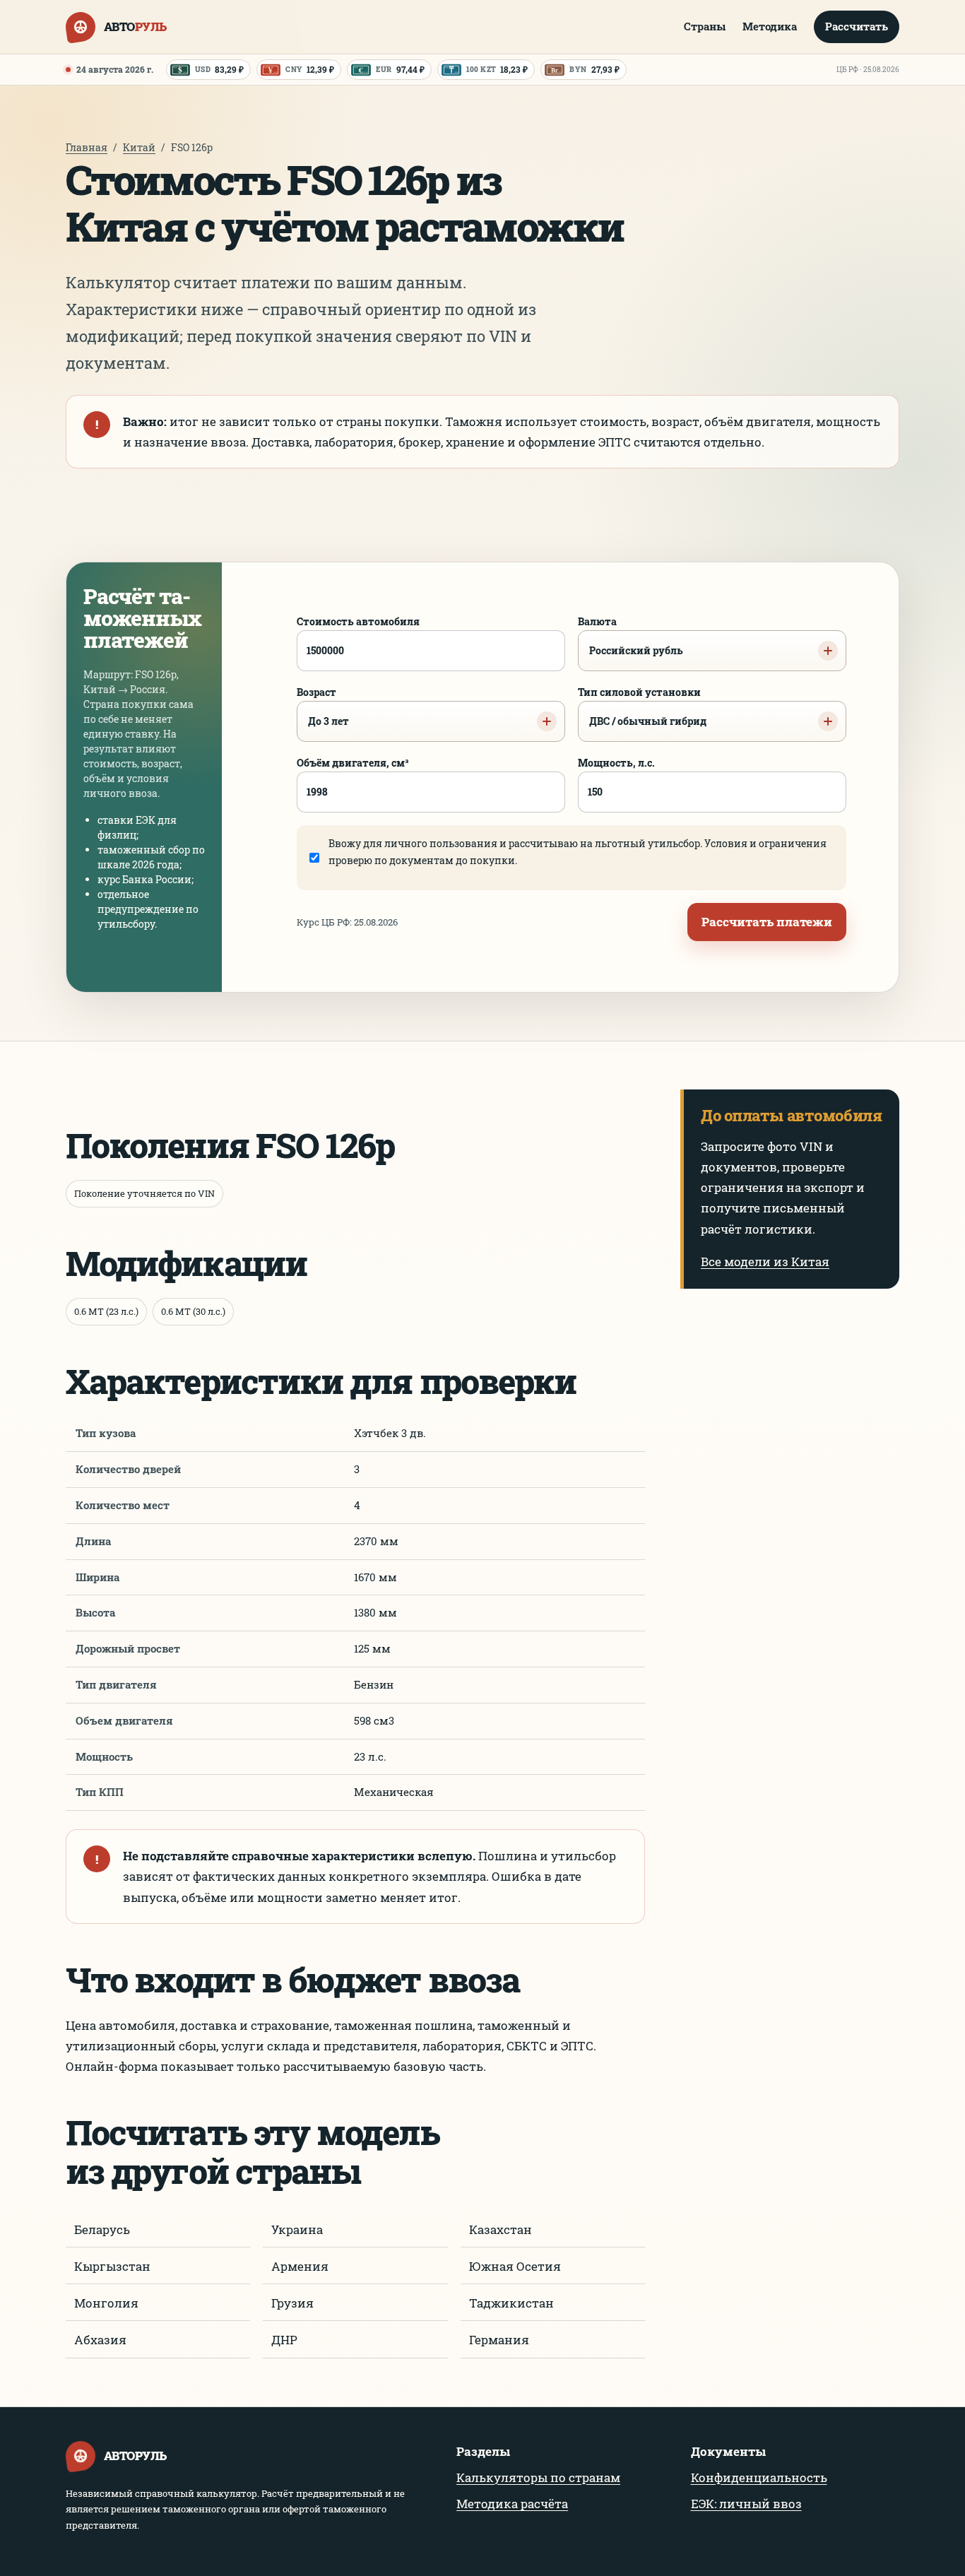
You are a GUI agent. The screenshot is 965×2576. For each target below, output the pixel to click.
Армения (300, 2266)
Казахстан (501, 2229)
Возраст (323, 707)
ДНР (284, 2340)
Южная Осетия (515, 2266)
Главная (87, 147)
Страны (705, 26)
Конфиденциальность (759, 2477)
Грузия (292, 2303)
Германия (499, 2340)
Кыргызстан (112, 2266)
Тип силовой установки (642, 707)
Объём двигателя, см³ (353, 763)
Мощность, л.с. (616, 763)
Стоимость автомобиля (358, 621)
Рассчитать (857, 26)
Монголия (106, 2303)
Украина (297, 2229)
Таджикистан (511, 2303)
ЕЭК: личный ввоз (746, 2504)
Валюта (630, 636)
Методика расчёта (512, 2504)
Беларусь (102, 2229)
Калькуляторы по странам (538, 2477)
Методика (770, 26)
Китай (139, 147)
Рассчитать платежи (767, 922)
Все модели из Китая (765, 1262)
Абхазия (100, 2340)
